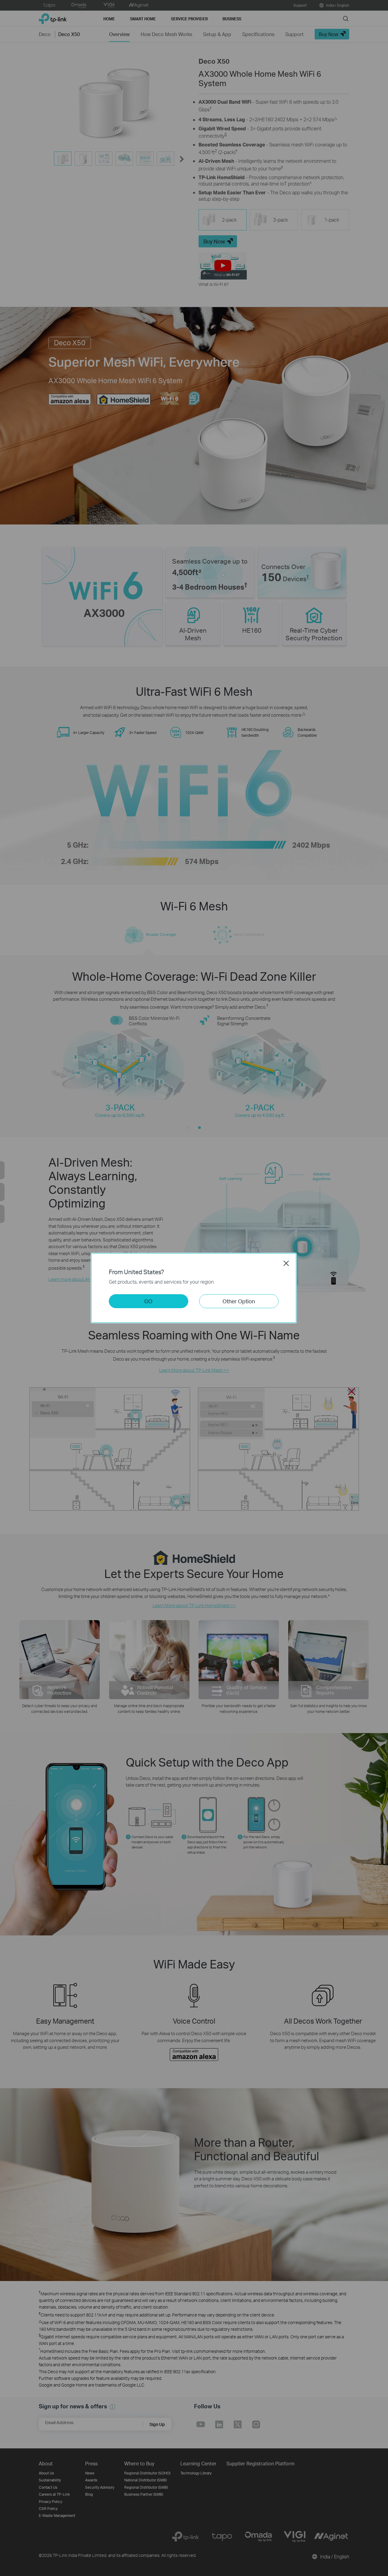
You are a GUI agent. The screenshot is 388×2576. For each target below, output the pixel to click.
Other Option (239, 1301)
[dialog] (194, 1288)
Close (286, 1263)
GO (148, 1301)
